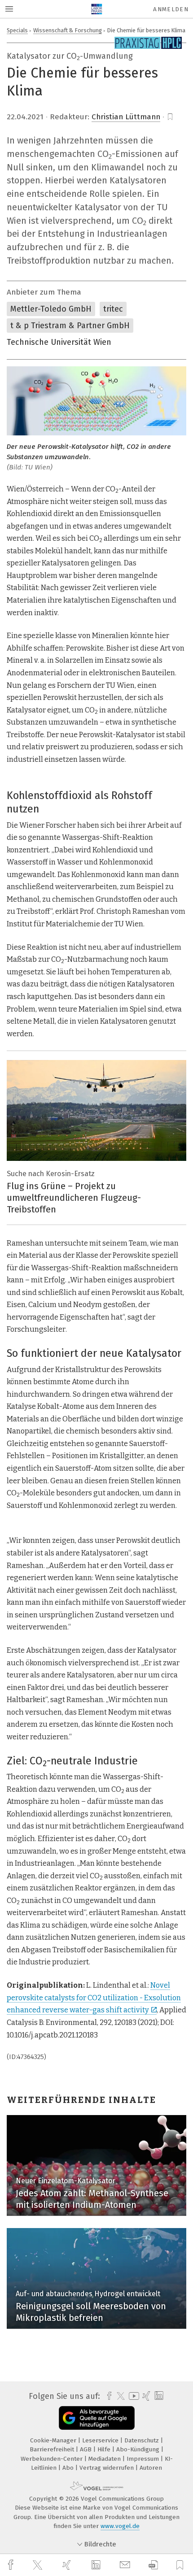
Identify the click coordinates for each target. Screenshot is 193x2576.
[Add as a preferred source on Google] (97, 2418)
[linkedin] (97, 2565)
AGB (87, 2449)
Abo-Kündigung (139, 2449)
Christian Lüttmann (126, 117)
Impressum (144, 2459)
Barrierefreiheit (53, 2449)
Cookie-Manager (54, 2440)
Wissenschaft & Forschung (68, 30)
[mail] (126, 2565)
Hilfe (105, 2449)
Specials (17, 30)
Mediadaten (105, 2459)
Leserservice (101, 2440)
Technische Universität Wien (59, 342)
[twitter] (39, 2565)
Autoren (151, 2468)
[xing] (68, 2565)
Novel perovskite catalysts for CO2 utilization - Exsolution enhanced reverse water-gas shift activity (94, 1998)
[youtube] (132, 2396)
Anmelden (171, 9)
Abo (69, 2468)
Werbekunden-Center (53, 2459)
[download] (153, 2565)
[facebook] (12, 2565)
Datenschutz (143, 2440)
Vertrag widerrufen (107, 2468)
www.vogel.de (120, 2526)
